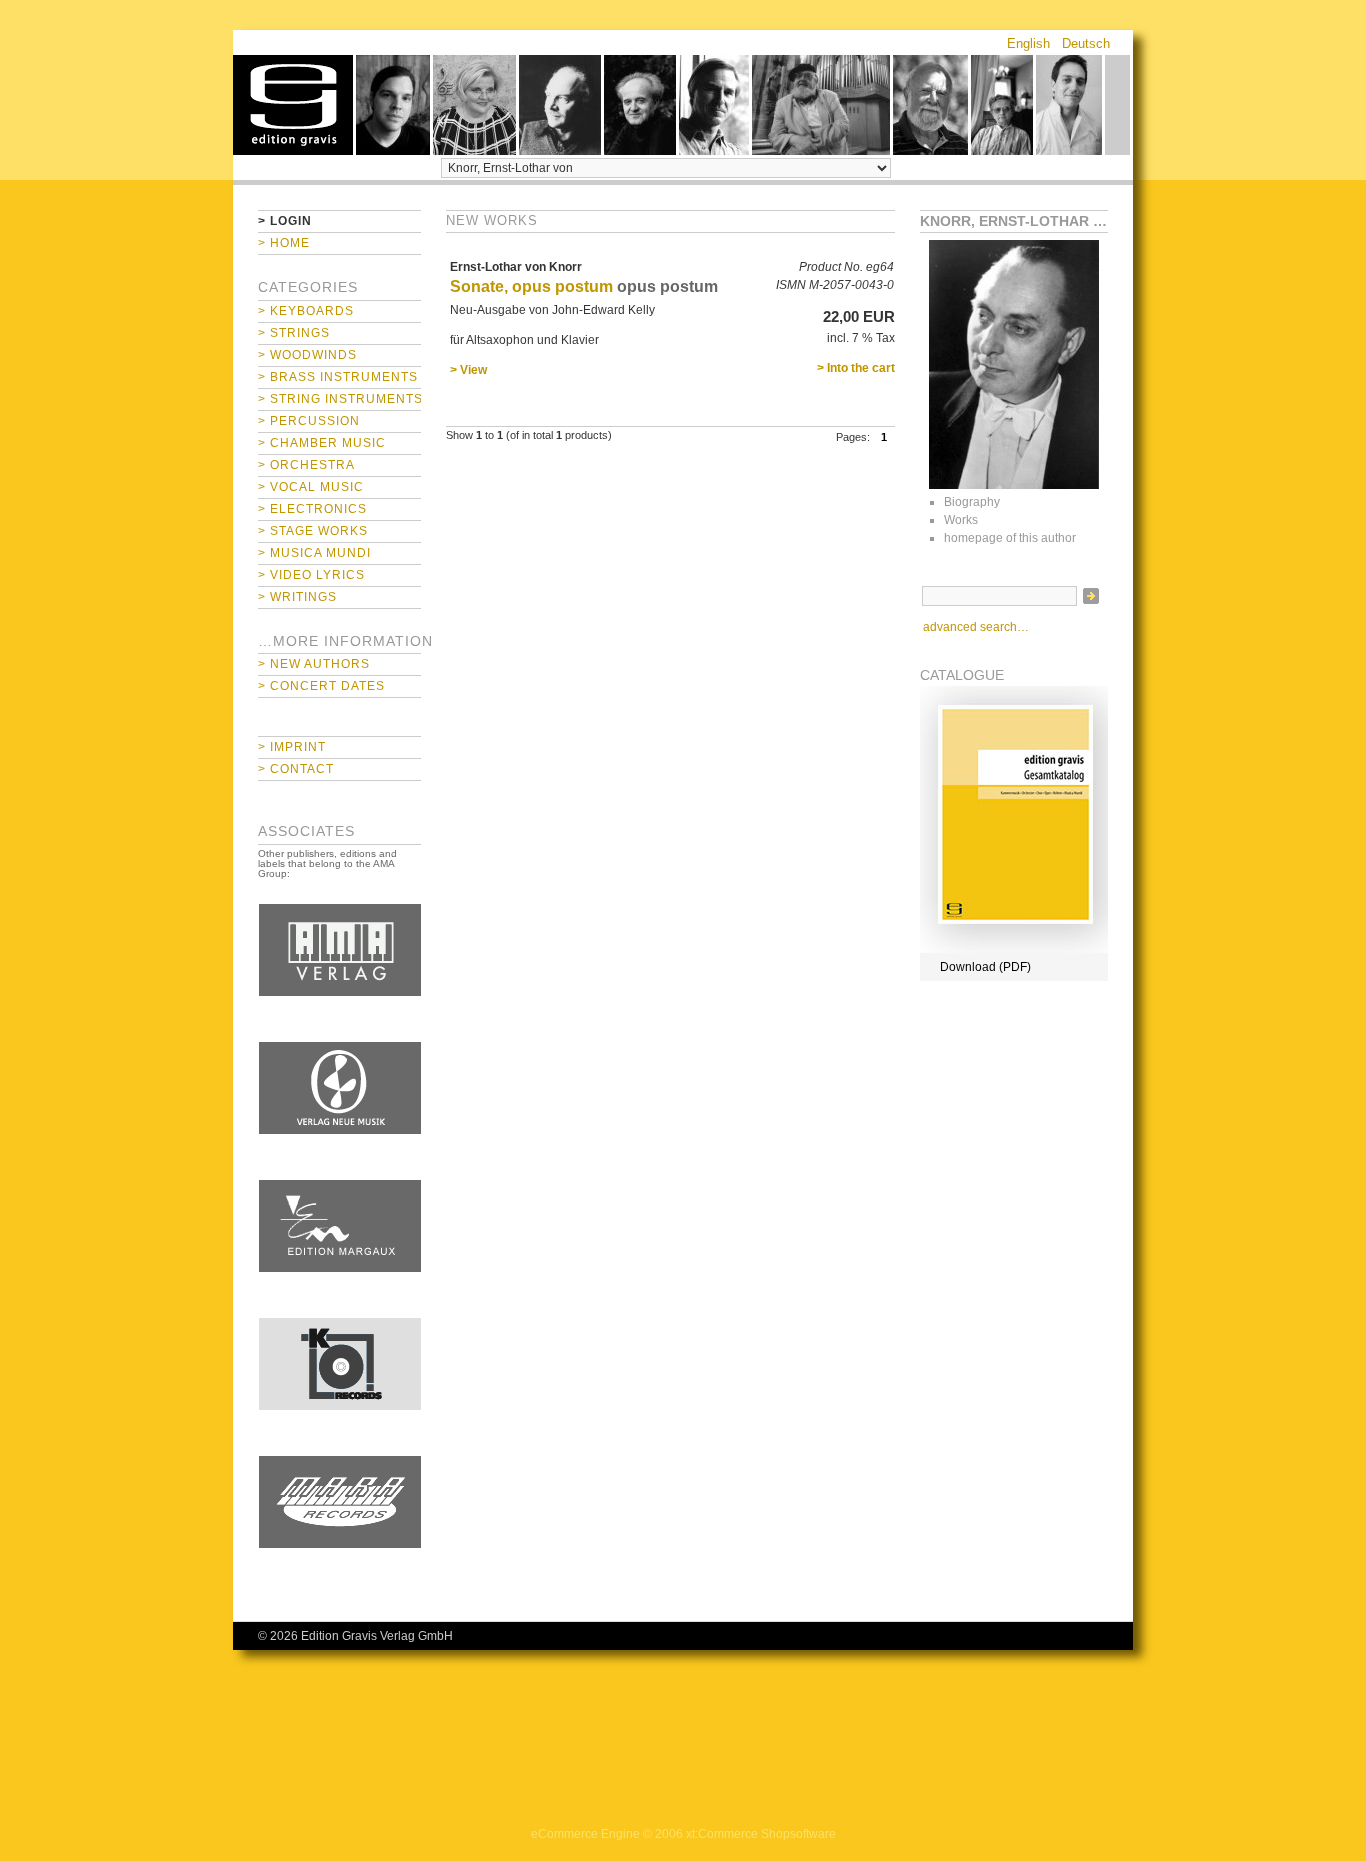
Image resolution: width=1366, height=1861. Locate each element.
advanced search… (976, 627)
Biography (972, 502)
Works (961, 520)
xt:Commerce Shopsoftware (761, 1834)
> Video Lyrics (311, 575)
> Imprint (292, 747)
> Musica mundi (314, 553)
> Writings (297, 597)
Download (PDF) (985, 967)
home (293, 105)
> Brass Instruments (338, 377)
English (1028, 43)
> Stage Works (313, 531)
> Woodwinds (307, 355)
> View (468, 370)
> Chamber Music (322, 443)
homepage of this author (1010, 538)
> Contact (296, 769)
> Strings (294, 333)
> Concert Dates (321, 686)
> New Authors (314, 664)
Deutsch (1086, 43)
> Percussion (309, 421)
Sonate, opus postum (531, 286)
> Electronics (312, 509)
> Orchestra (306, 465)
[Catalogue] (1014, 949)
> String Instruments (339, 399)
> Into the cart (856, 368)
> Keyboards (306, 311)
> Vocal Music (311, 487)
